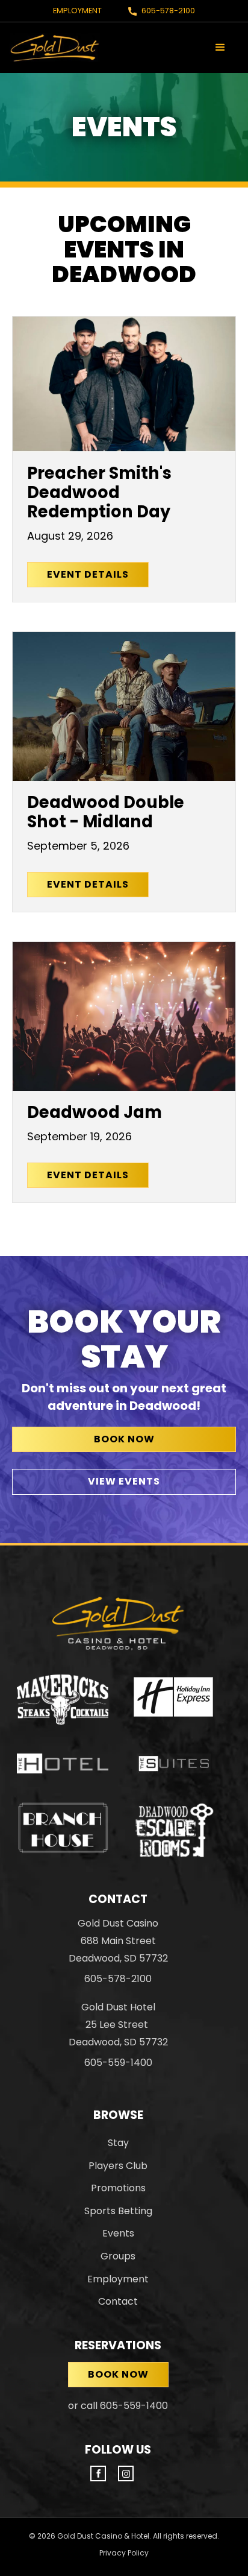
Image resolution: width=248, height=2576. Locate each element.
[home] (55, 47)
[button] (220, 48)
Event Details (88, 574)
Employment (77, 11)
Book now (118, 2374)
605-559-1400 (118, 2063)
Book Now (124, 1439)
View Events (124, 1481)
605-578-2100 (168, 11)
